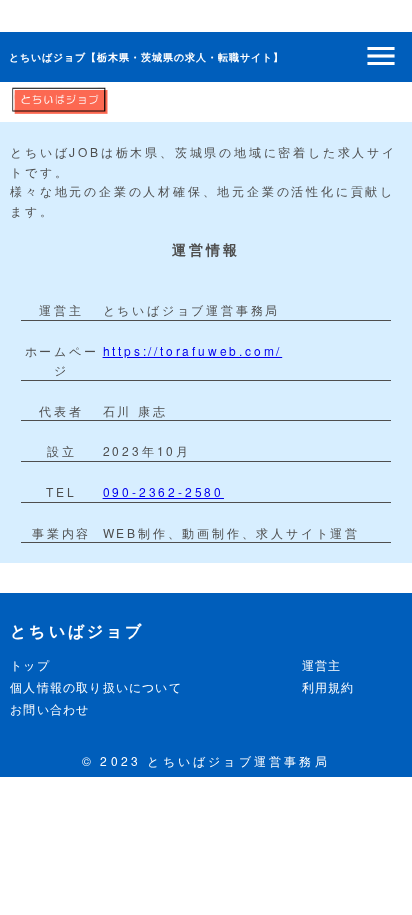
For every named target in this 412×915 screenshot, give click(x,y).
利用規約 (328, 686)
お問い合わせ (49, 708)
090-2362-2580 (163, 491)
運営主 (322, 664)
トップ (30, 664)
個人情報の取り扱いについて (96, 686)
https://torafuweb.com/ (193, 350)
